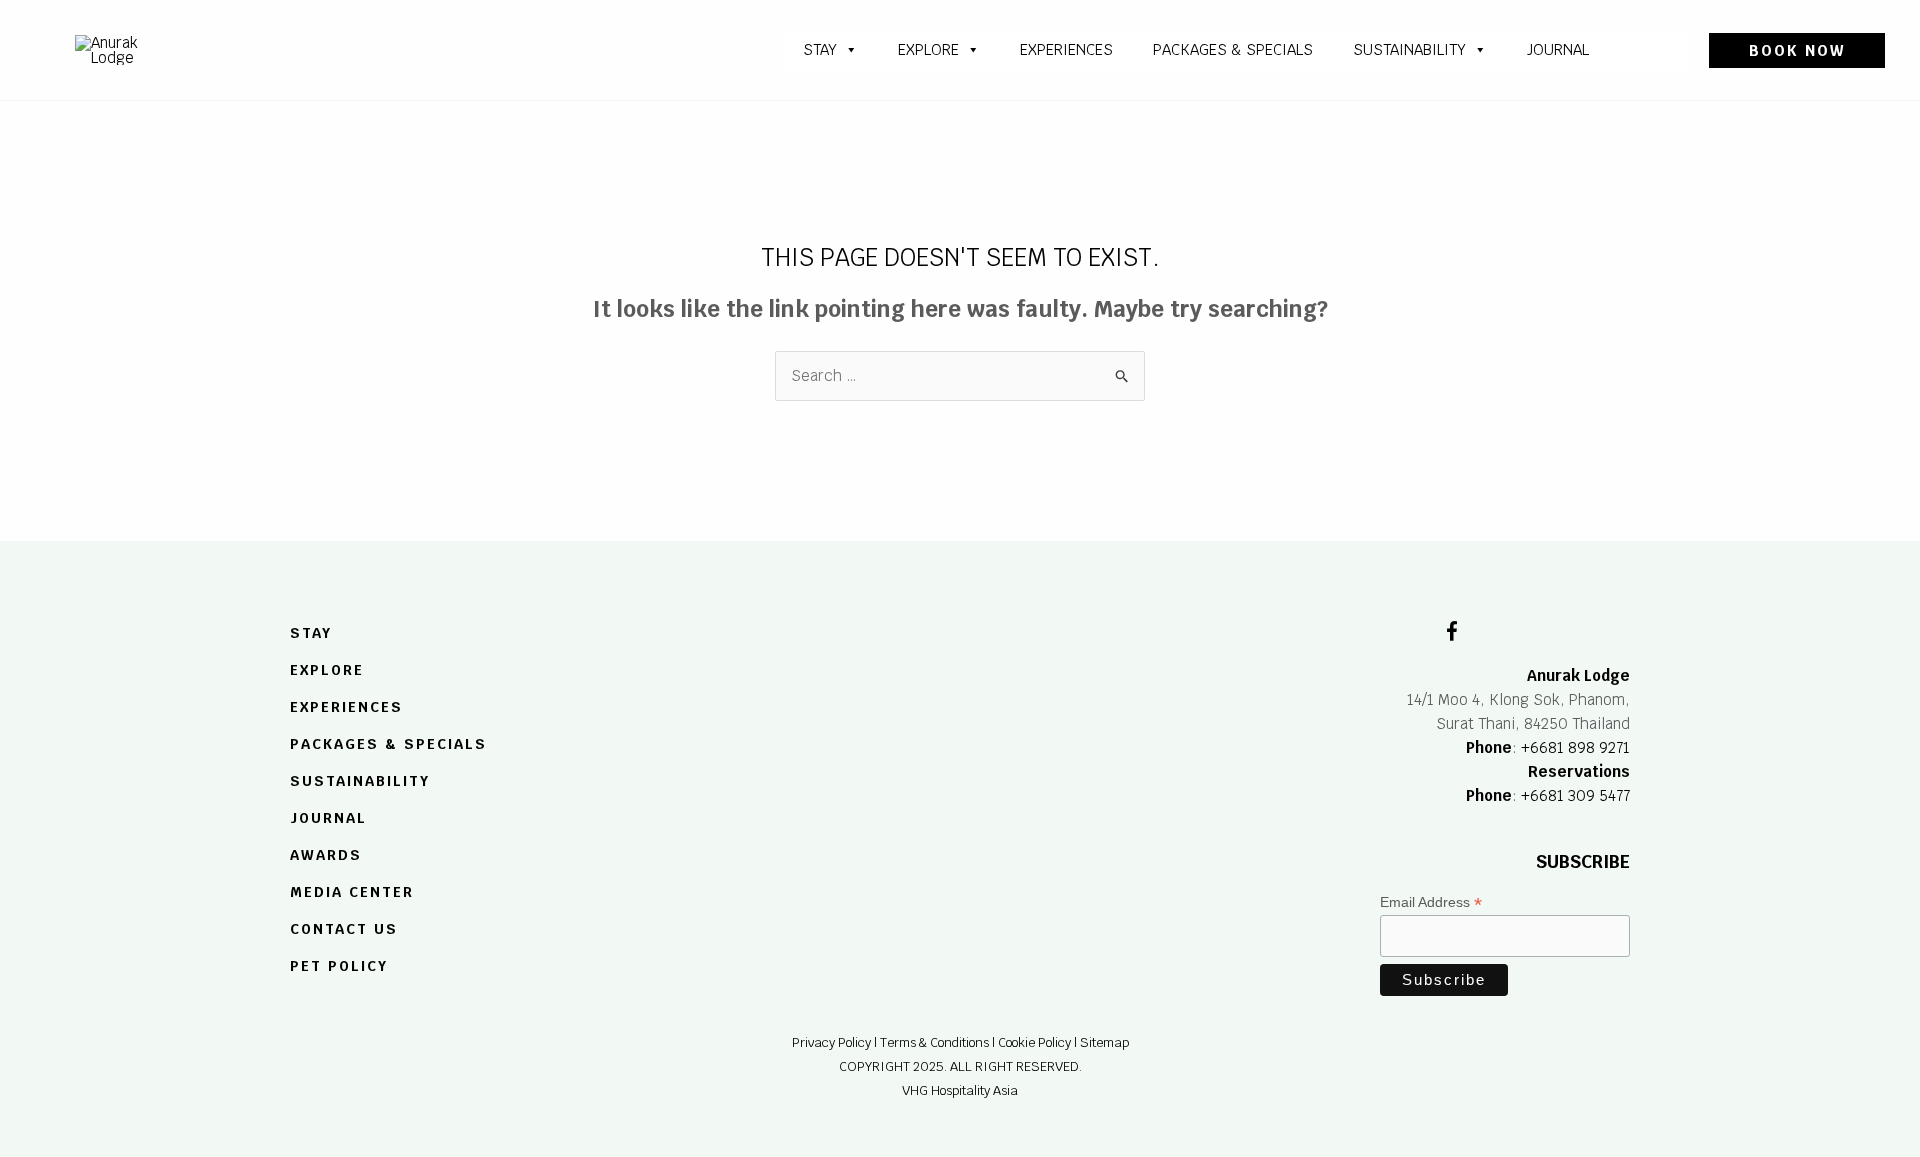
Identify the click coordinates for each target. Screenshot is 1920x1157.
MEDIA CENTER (352, 892)
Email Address (1431, 902)
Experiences (1066, 49)
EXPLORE (327, 671)
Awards (326, 855)
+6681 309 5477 (1575, 795)
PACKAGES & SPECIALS (1233, 49)
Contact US (344, 929)
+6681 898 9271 (1575, 747)
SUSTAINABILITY (1409, 49)
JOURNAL (1558, 49)
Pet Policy (339, 966)
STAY (820, 49)
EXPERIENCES (346, 707)
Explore (928, 49)
